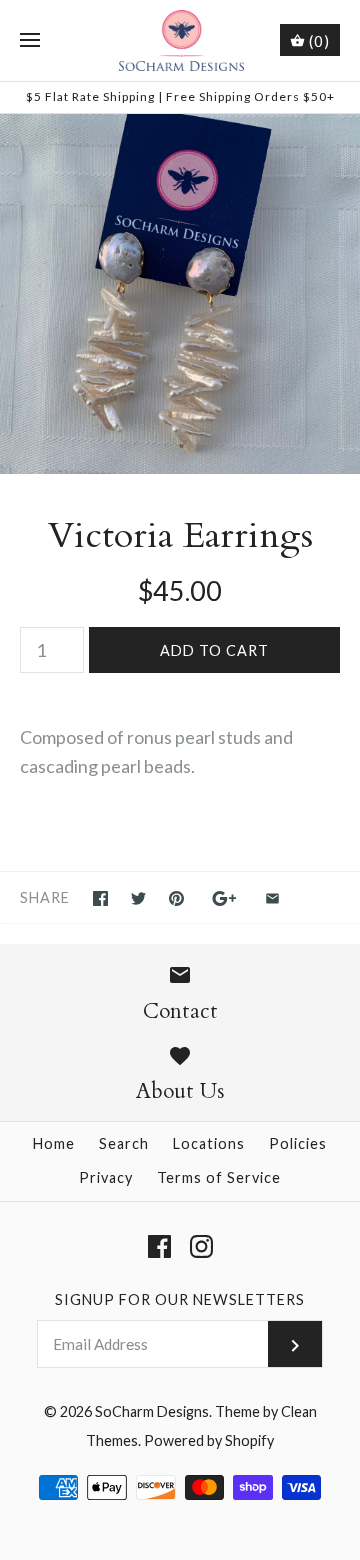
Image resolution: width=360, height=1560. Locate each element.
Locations (209, 1143)
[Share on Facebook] (100, 898)
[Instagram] (201, 1246)
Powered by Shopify (209, 1440)
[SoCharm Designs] (180, 40)
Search (124, 1143)
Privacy (106, 1177)
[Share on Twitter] (138, 898)
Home (54, 1143)
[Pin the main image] (176, 898)
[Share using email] (272, 898)
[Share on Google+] (224, 898)
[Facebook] (159, 1246)
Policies (298, 1143)
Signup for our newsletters (180, 1299)
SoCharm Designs (152, 1411)
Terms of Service (219, 1177)
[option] (180, 294)
